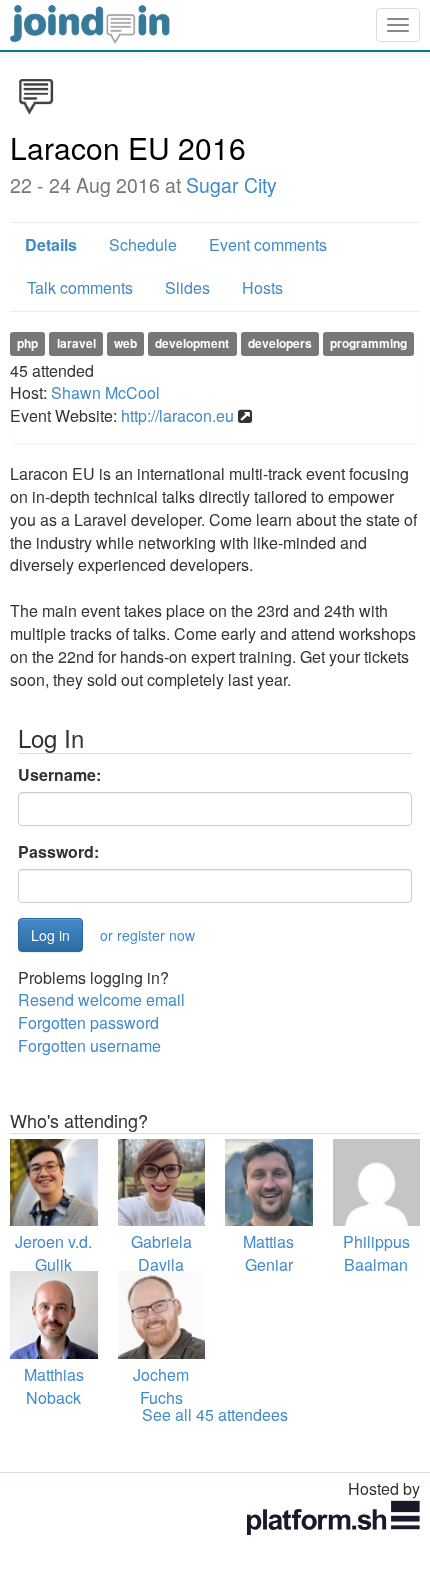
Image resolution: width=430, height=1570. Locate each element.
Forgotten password (88, 1022)
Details (51, 244)
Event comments (268, 244)
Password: (58, 852)
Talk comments (80, 287)
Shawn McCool (105, 392)
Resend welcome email (101, 999)
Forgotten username (89, 1045)
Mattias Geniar (268, 1253)
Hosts (262, 287)
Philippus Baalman (376, 1253)
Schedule (143, 244)
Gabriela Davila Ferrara (161, 1264)
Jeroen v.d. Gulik (53, 1253)
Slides (187, 287)
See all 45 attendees (215, 1414)
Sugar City (231, 185)
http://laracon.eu (177, 415)
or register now (147, 935)
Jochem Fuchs (161, 1386)
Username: (59, 775)
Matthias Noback (54, 1386)
